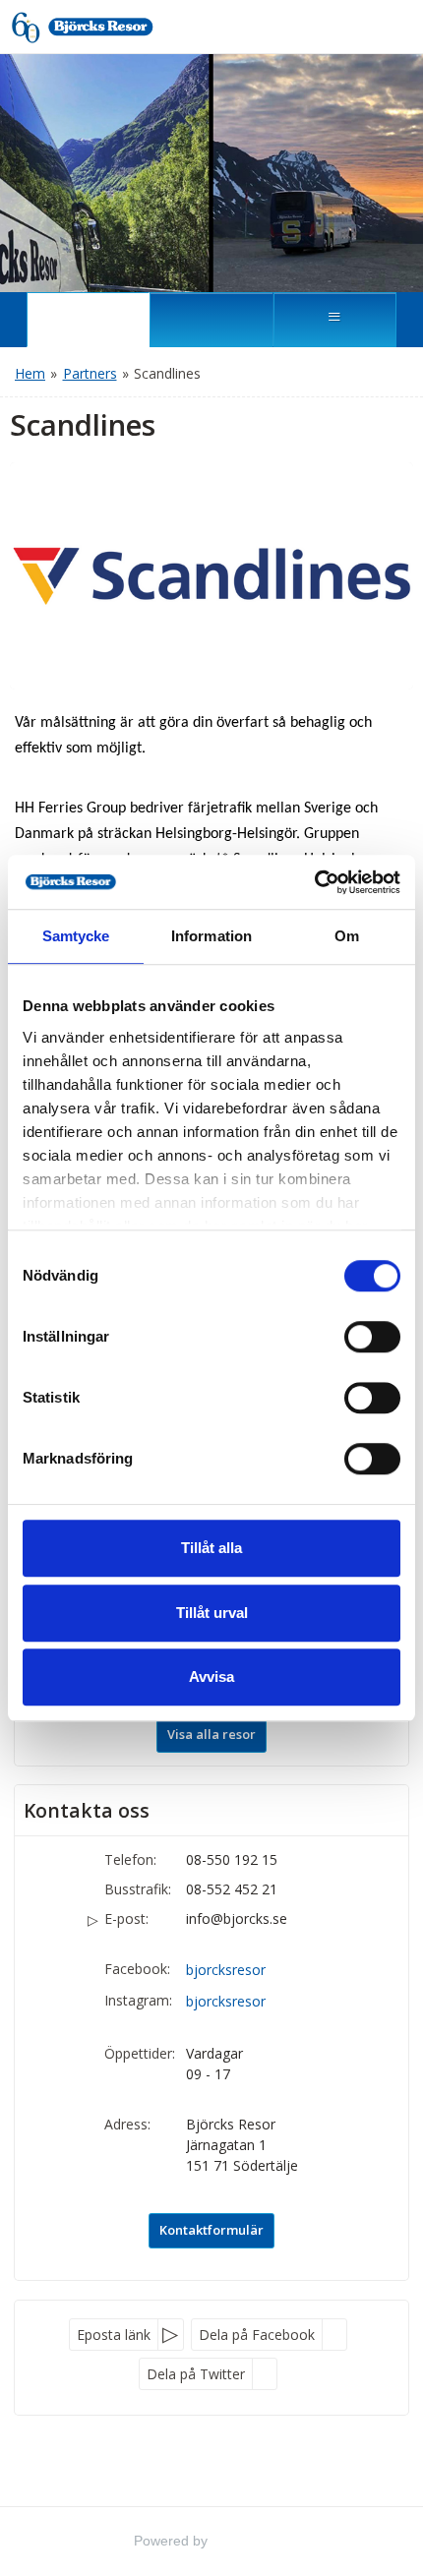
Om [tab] (347, 936)
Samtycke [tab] (76, 936)
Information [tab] (211, 936)
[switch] (372, 1337)
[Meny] (335, 320)
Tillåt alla (211, 1548)
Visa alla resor (211, 1734)
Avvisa (211, 1677)
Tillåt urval (212, 1613)
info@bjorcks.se (237, 1918)
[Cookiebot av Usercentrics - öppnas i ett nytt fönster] (314, 882)
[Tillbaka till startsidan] (100, 27)
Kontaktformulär (211, 2230)
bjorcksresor (226, 1970)
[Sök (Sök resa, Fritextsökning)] (211, 320)
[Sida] (88, 320)
